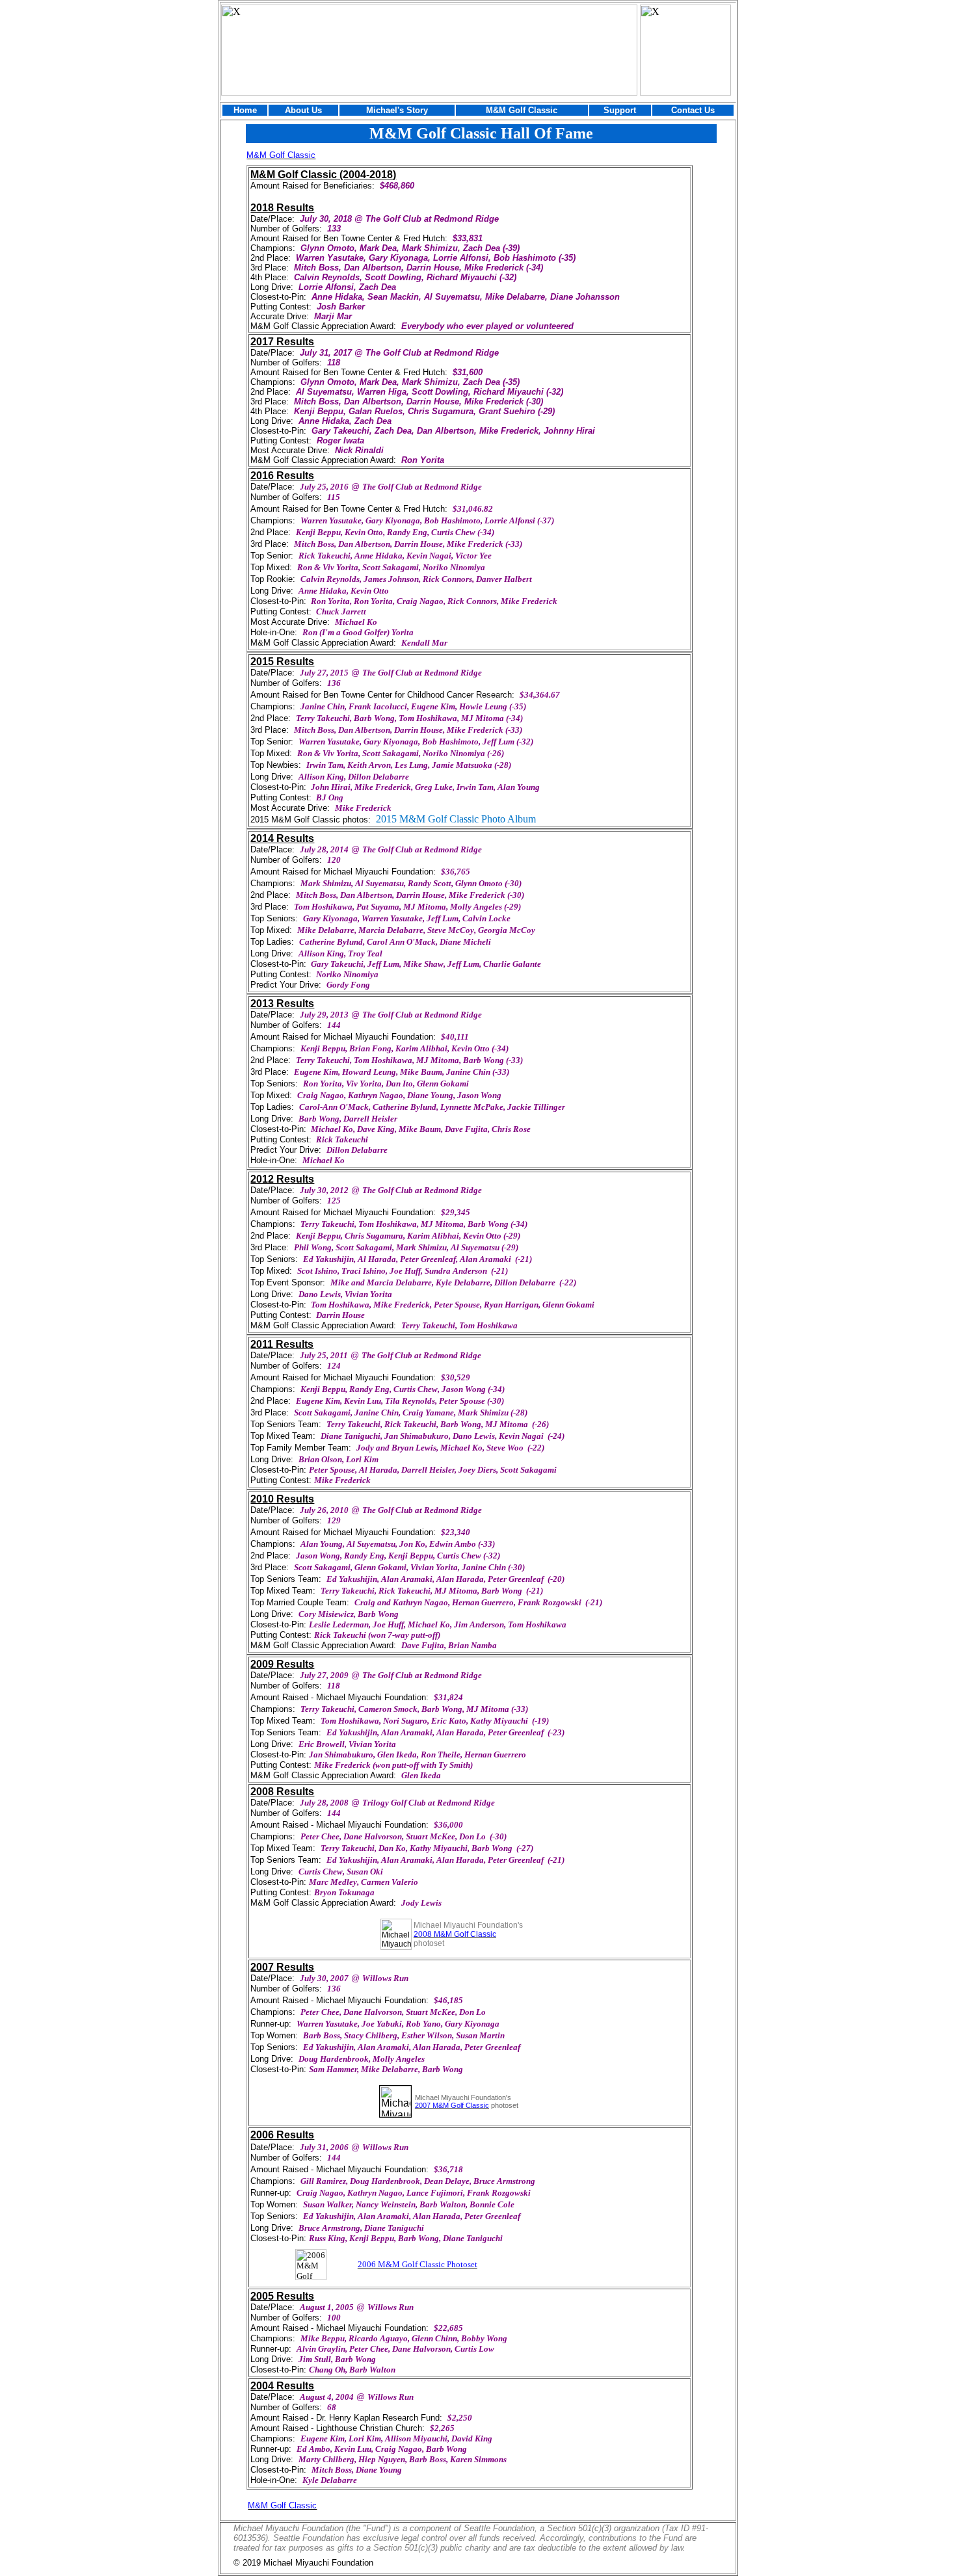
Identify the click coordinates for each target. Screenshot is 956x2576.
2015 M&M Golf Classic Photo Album (456, 819)
